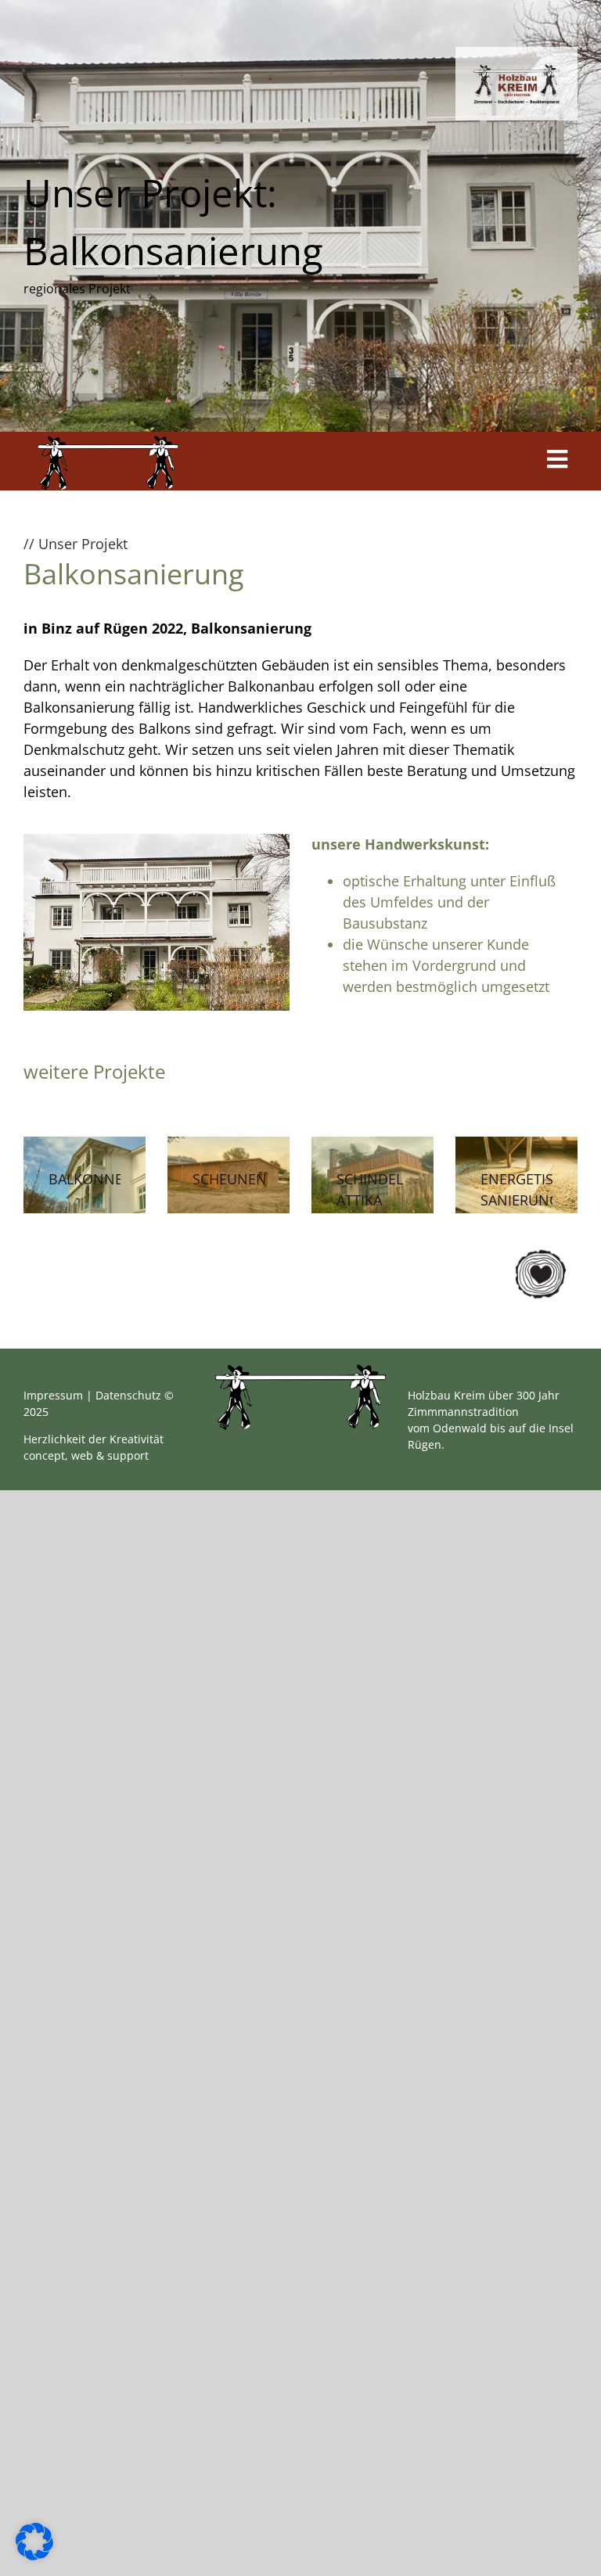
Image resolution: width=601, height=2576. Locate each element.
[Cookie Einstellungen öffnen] (34, 2555)
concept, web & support (86, 1455)
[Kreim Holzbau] (108, 443)
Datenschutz (128, 1395)
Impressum (53, 1395)
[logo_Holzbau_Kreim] (516, 70)
